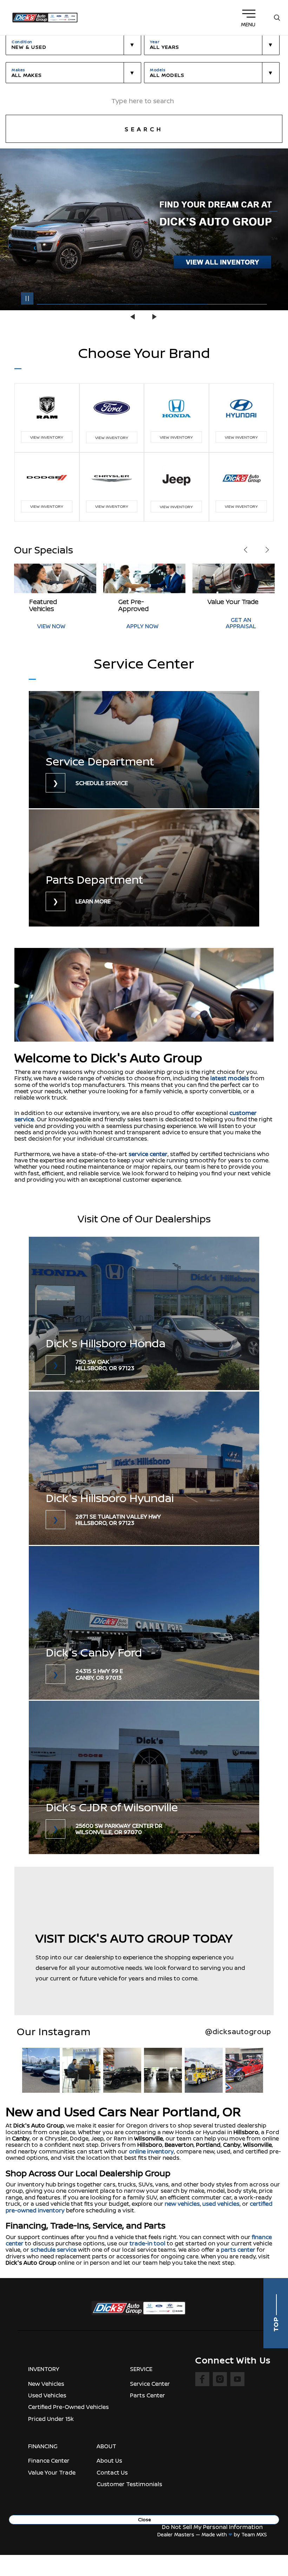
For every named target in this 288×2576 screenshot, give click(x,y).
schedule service (54, 2250)
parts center (238, 2250)
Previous (133, 317)
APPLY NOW (53, 626)
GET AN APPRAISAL (152, 623)
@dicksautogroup (238, 2031)
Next (155, 317)
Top (276, 2324)
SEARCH (144, 129)
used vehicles (221, 2204)
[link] (144, 750)
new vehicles (182, 2204)
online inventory (151, 2151)
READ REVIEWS (235, 626)
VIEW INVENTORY (47, 437)
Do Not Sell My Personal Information (212, 2527)
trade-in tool (148, 2243)
